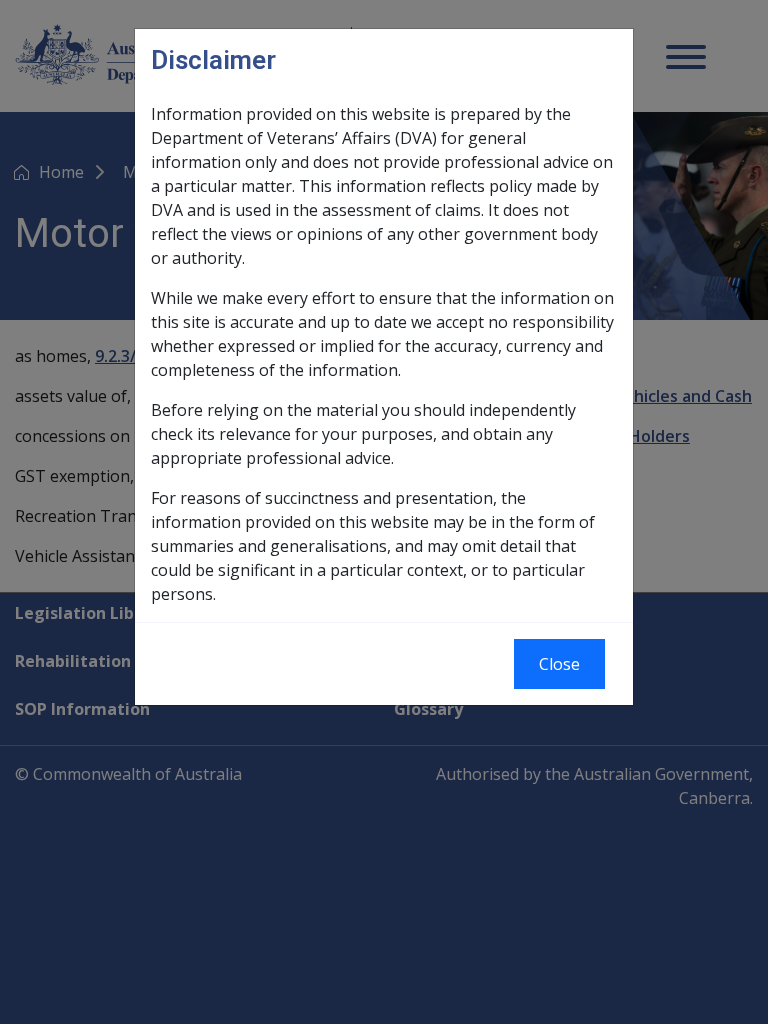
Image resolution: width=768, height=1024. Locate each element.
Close (559, 664)
